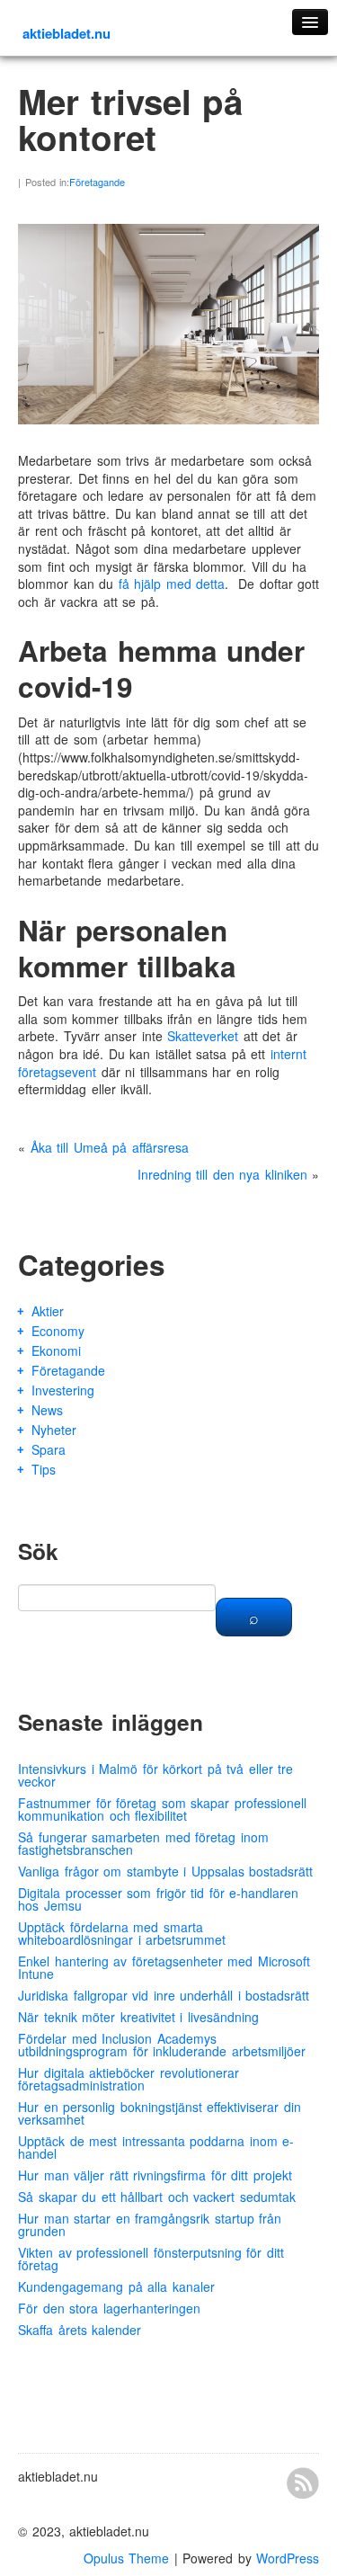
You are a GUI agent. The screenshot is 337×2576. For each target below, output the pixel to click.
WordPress (288, 2558)
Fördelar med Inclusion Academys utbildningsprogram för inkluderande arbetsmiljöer (162, 2045)
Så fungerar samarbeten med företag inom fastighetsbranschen (143, 1843)
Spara (49, 1449)
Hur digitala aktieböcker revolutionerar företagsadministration (129, 2079)
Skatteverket (203, 1036)
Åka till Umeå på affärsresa (110, 1147)
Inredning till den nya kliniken (222, 1174)
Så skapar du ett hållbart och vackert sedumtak (157, 2197)
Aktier (48, 1311)
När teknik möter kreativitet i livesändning (138, 2017)
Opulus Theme (127, 2558)
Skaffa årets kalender (80, 2330)
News (47, 1410)
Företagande (97, 182)
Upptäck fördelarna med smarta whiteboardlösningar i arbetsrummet (122, 1933)
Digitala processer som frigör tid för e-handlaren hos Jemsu (158, 1899)
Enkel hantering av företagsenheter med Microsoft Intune (164, 1967)
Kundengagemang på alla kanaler (116, 2286)
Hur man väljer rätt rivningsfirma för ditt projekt (155, 2175)
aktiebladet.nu (67, 33)
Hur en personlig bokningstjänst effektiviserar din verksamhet (160, 2113)
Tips (44, 1469)
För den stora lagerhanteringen (109, 2308)
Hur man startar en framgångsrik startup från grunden (150, 2224)
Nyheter (54, 1430)
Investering (63, 1390)
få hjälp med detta (172, 584)
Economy (58, 1331)
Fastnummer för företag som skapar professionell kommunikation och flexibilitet (162, 1809)
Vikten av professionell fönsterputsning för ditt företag (151, 2259)
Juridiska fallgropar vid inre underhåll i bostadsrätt (164, 1995)
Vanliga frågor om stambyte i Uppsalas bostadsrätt (165, 1871)
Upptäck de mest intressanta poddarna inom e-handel (156, 2147)
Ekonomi (56, 1350)
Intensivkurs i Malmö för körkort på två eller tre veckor (155, 1775)
